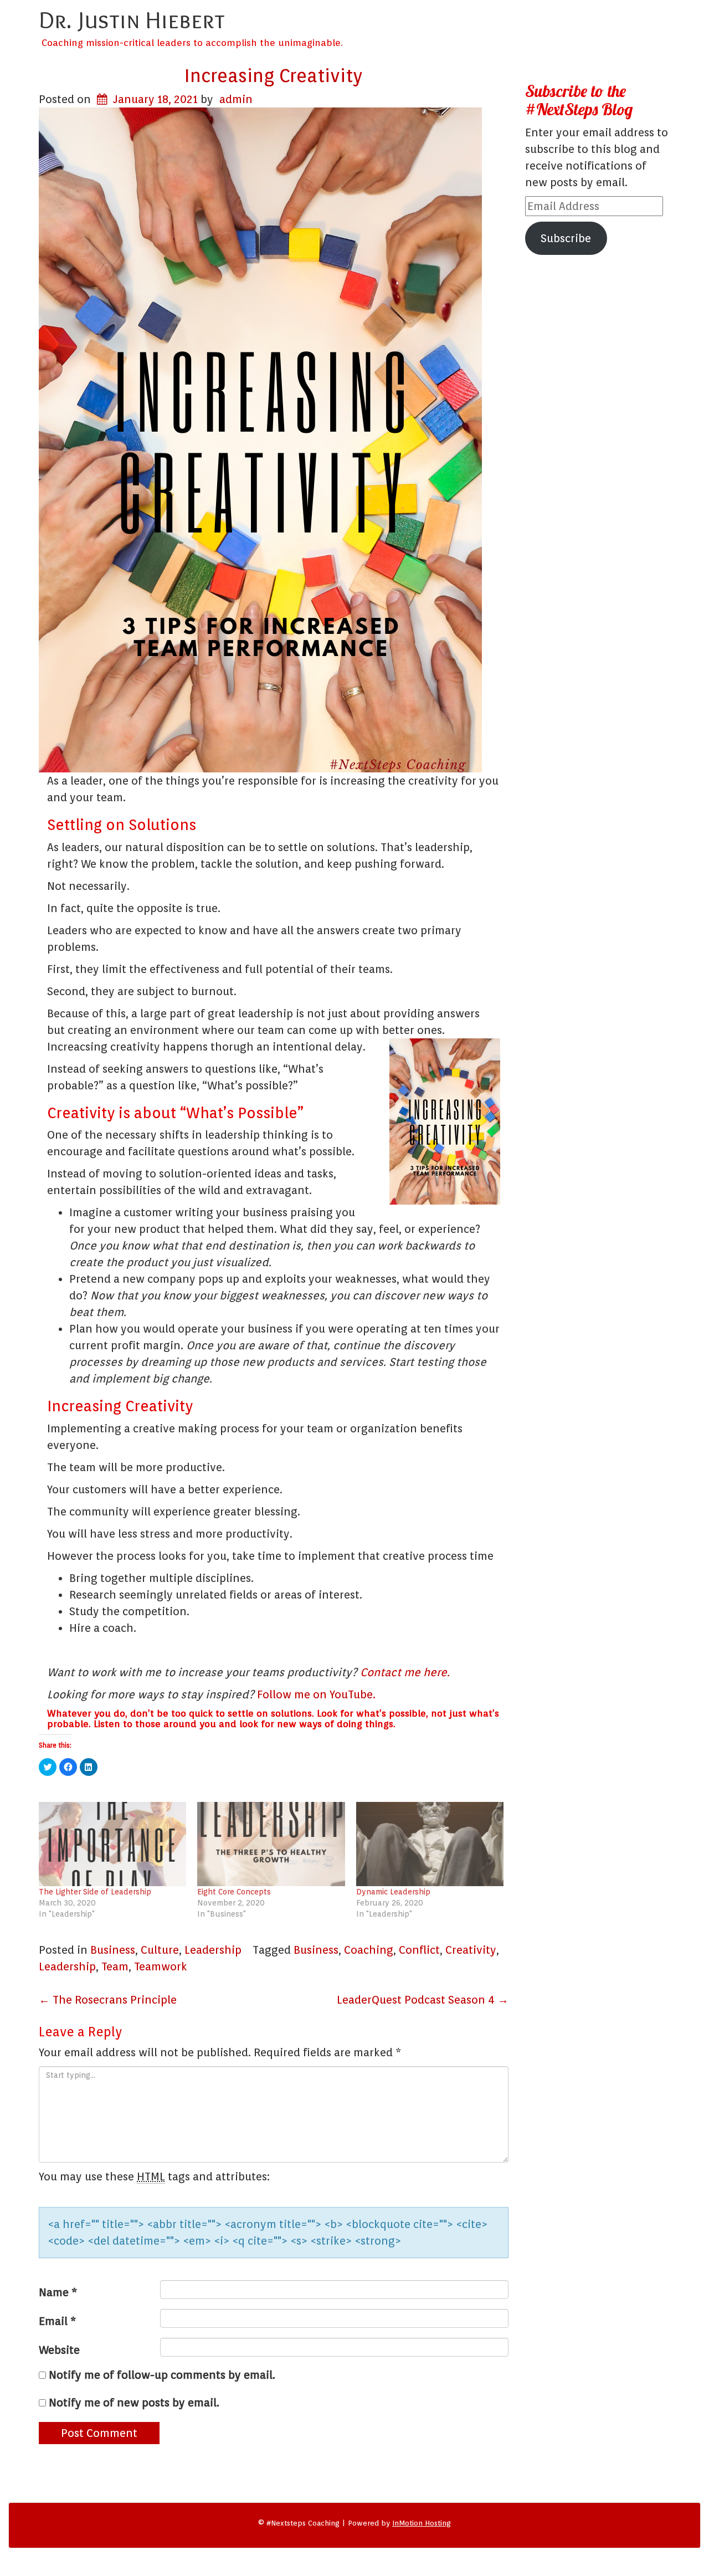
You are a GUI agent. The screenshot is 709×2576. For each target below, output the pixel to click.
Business (113, 1950)
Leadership (213, 1950)
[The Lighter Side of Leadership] (112, 1844)
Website (59, 2350)
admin (236, 99)
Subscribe (566, 238)
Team (115, 1966)
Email (57, 2321)
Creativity (471, 1950)
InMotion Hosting (422, 2523)
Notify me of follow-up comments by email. (162, 2375)
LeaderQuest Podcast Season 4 (423, 2000)
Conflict (419, 1950)
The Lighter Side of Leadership (95, 1892)
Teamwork (161, 1966)
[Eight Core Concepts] (271, 1844)
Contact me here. (405, 1672)
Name (58, 2292)
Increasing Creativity (274, 75)
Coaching (369, 1950)
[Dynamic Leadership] (430, 1844)
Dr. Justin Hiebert (132, 19)
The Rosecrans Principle (108, 2000)
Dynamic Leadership (393, 1892)
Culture (160, 1950)
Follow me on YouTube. (316, 1694)
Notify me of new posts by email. (134, 2403)
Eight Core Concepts (234, 1892)
